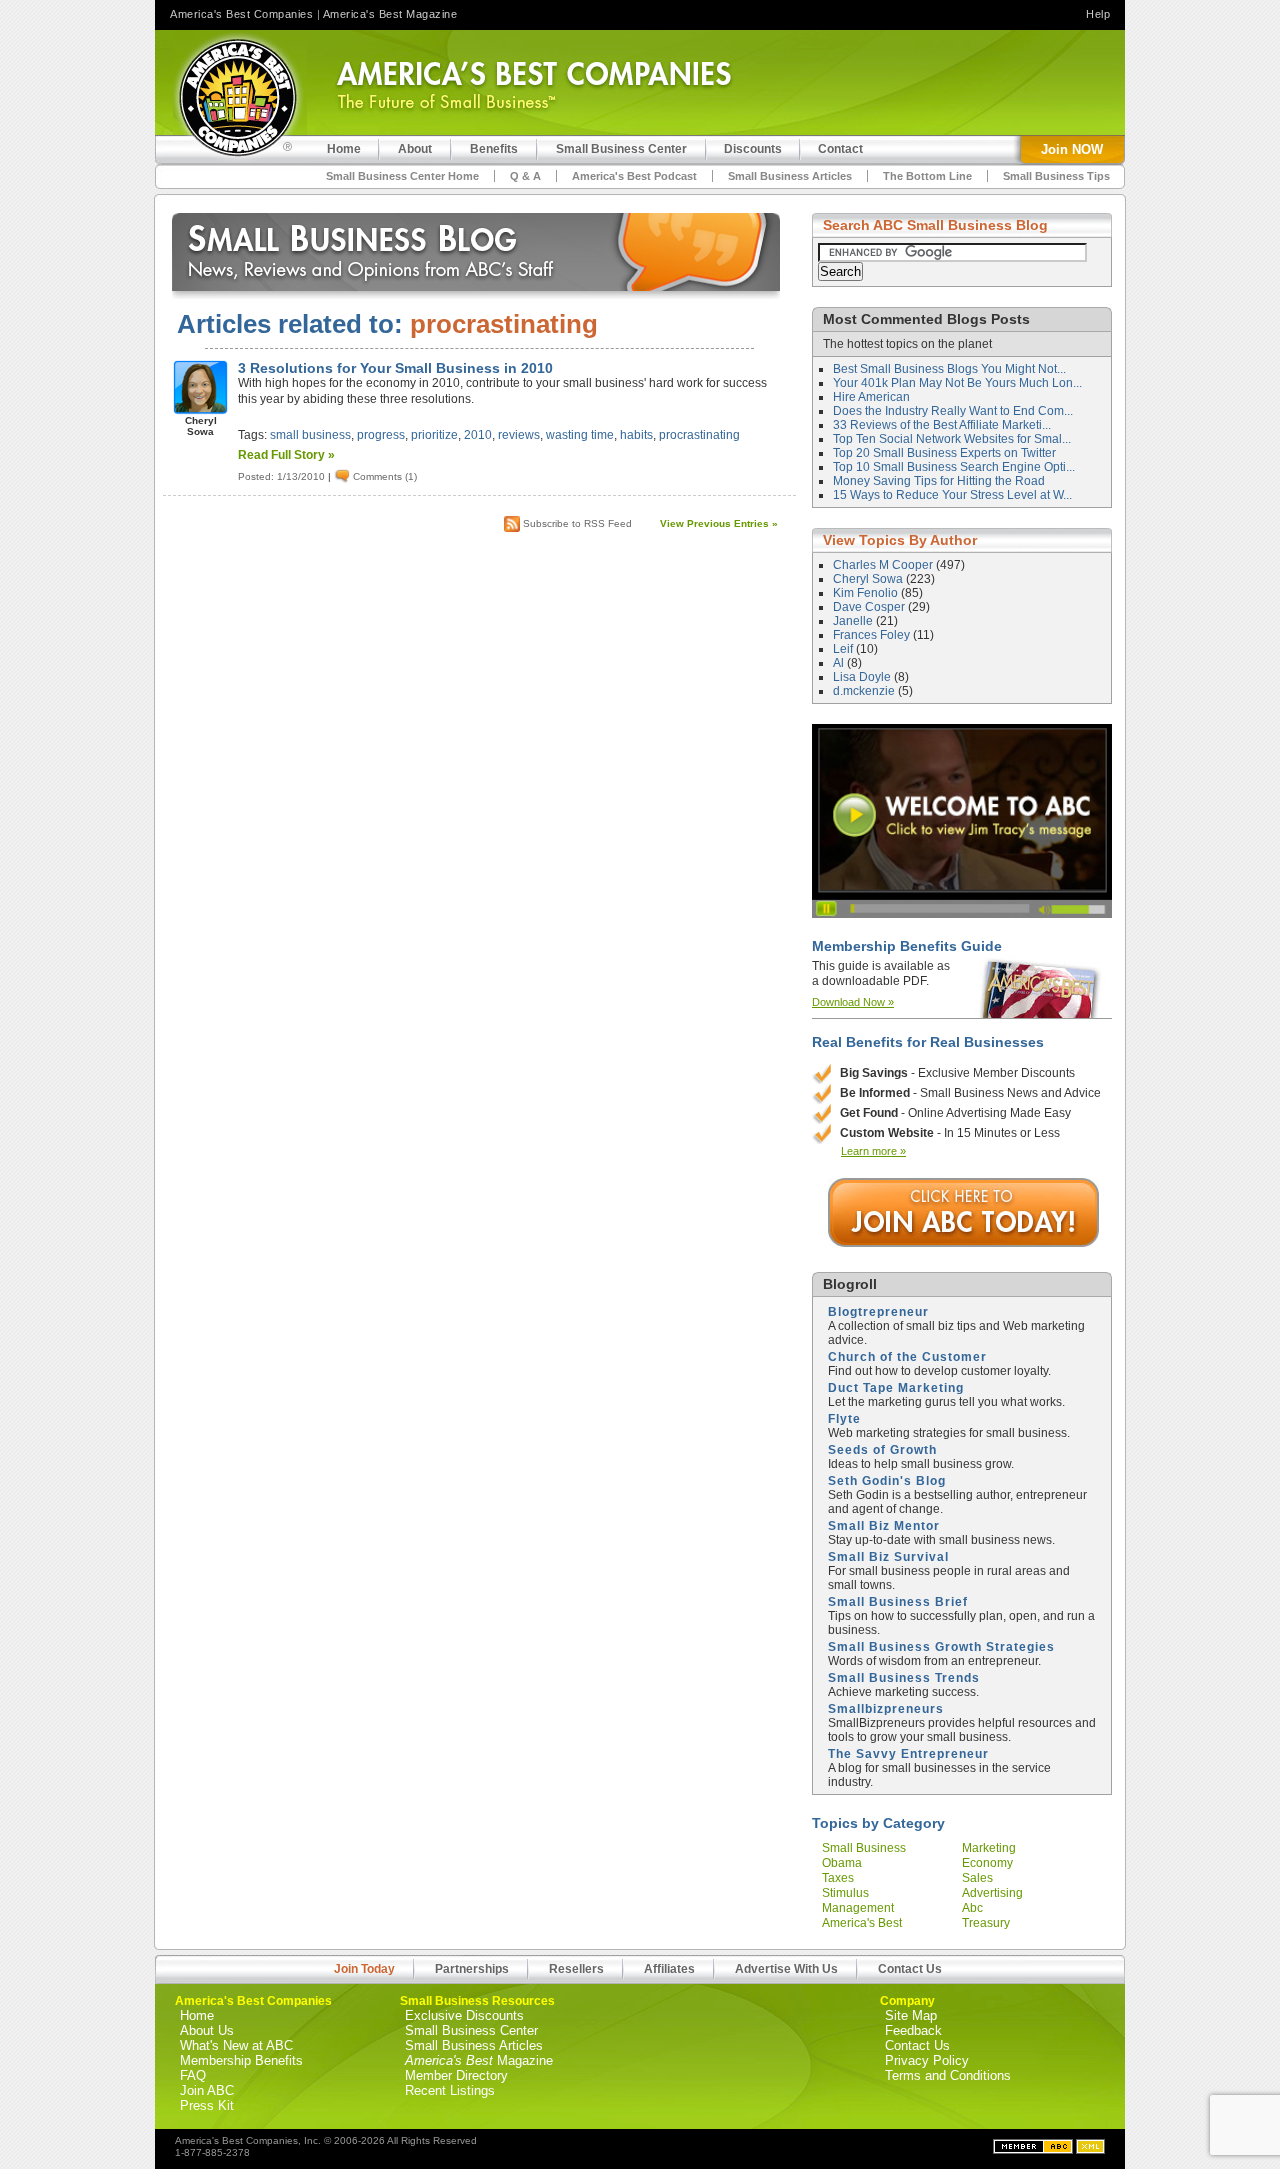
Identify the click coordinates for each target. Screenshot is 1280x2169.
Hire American (871, 397)
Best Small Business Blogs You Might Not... (949, 369)
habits (636, 435)
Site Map (911, 2015)
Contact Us (910, 1969)
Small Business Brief (898, 1602)
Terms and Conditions (948, 2075)
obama (842, 1863)
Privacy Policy (927, 2060)
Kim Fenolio (867, 593)
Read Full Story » (286, 455)
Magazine (479, 2060)
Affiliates (669, 1969)
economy (987, 1863)
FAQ (193, 2075)
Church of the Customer (907, 1357)
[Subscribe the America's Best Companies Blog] (1090, 2150)
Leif (844, 649)
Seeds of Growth (882, 1450)
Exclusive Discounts (464, 2015)
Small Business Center (471, 2030)
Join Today (364, 1969)
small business (310, 435)
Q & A (525, 176)
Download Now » (853, 1002)
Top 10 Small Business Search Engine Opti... (954, 467)
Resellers (576, 1969)
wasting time (580, 435)
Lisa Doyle (863, 677)
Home (197, 2015)
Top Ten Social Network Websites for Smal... (952, 439)
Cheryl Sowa (869, 579)
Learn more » (873, 1151)
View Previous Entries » (719, 523)
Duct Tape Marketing (896, 1388)
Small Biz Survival (888, 1557)
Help (1098, 14)
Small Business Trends (904, 1678)
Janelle (854, 621)
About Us (207, 2030)
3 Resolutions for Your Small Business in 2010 (395, 368)
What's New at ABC (236, 2045)
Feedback (913, 2030)
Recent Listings (450, 2090)
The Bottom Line (927, 176)
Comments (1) (385, 476)
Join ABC (207, 2090)
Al (840, 663)
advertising (992, 1893)
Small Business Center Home (402, 176)
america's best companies (862, 1930)
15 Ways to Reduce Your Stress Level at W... (952, 495)
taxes (838, 1878)
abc (972, 1908)
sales (977, 1878)
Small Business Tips (1056, 176)
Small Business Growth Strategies (941, 1647)
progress (381, 435)
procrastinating (699, 435)
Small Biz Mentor (884, 1526)
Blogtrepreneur (878, 1312)
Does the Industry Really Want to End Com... (953, 411)
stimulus (845, 1893)
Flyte (844, 1419)
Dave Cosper (870, 607)
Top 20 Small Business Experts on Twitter (944, 453)
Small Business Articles (790, 176)
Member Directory (456, 2075)
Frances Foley (873, 635)
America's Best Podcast (634, 176)
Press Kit (207, 2105)
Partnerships (472, 1969)
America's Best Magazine (390, 14)
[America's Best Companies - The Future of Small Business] (240, 97)
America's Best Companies (241, 14)
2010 (478, 435)
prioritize (434, 435)
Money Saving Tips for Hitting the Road (939, 481)
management (858, 1908)
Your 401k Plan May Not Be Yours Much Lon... (957, 383)
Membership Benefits (241, 2060)
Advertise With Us (786, 1969)
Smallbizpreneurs (886, 1709)
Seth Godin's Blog (887, 1481)
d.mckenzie (865, 691)
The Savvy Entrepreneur (908, 1754)
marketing (989, 1848)
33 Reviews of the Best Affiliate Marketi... (942, 425)
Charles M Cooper (884, 565)
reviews (519, 435)
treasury (986, 1923)
